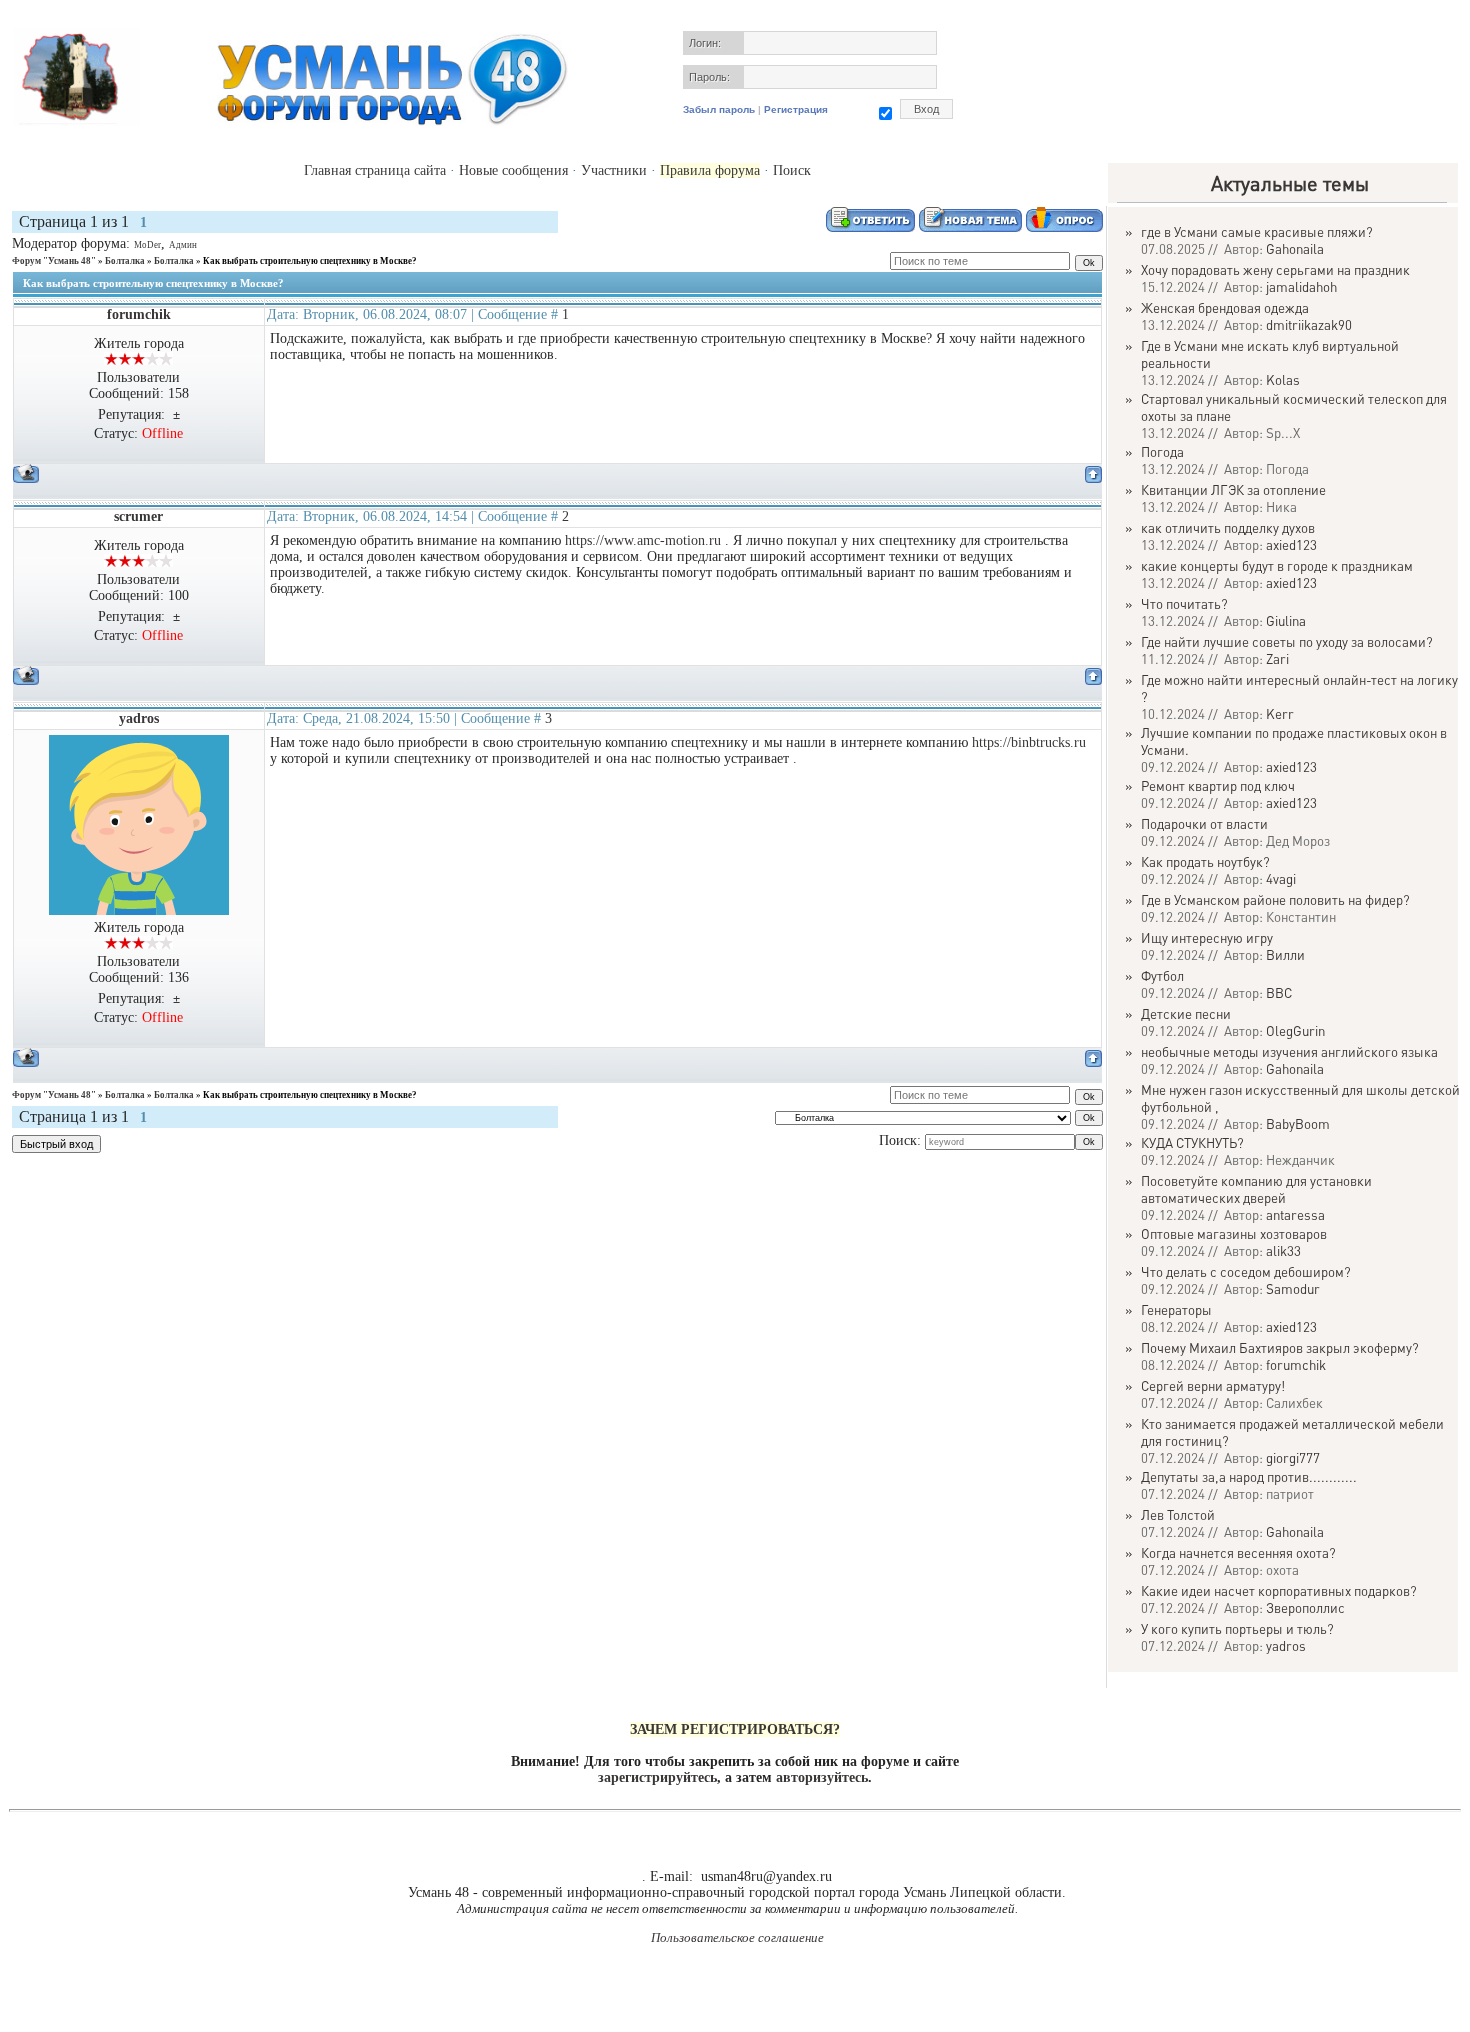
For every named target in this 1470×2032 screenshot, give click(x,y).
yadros (139, 718)
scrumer (138, 516)
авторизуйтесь (822, 1777)
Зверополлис (1305, 1607)
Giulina (1286, 620)
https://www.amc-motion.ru (643, 540)
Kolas (1283, 379)
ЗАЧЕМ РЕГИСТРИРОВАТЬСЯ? (735, 1729)
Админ (183, 245)
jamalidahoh (1301, 286)
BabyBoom (1298, 1123)
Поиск (792, 170)
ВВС (1279, 992)
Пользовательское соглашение (737, 1937)
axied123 (1291, 544)
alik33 (1283, 1250)
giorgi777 (1293, 1457)
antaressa (1295, 1214)
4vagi (1281, 878)
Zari (1277, 658)
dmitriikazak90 (1309, 324)
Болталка (125, 261)
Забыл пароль (719, 109)
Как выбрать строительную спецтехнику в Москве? (310, 261)
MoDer (147, 245)
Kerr (1280, 713)
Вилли (1285, 954)
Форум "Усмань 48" (54, 261)
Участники (614, 170)
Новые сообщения (513, 170)
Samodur (1293, 1288)
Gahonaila (1295, 248)
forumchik (139, 314)
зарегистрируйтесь (657, 1777)
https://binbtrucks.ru (1029, 742)
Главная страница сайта (375, 170)
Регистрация (796, 109)
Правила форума (710, 170)
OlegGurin (1295, 1030)
